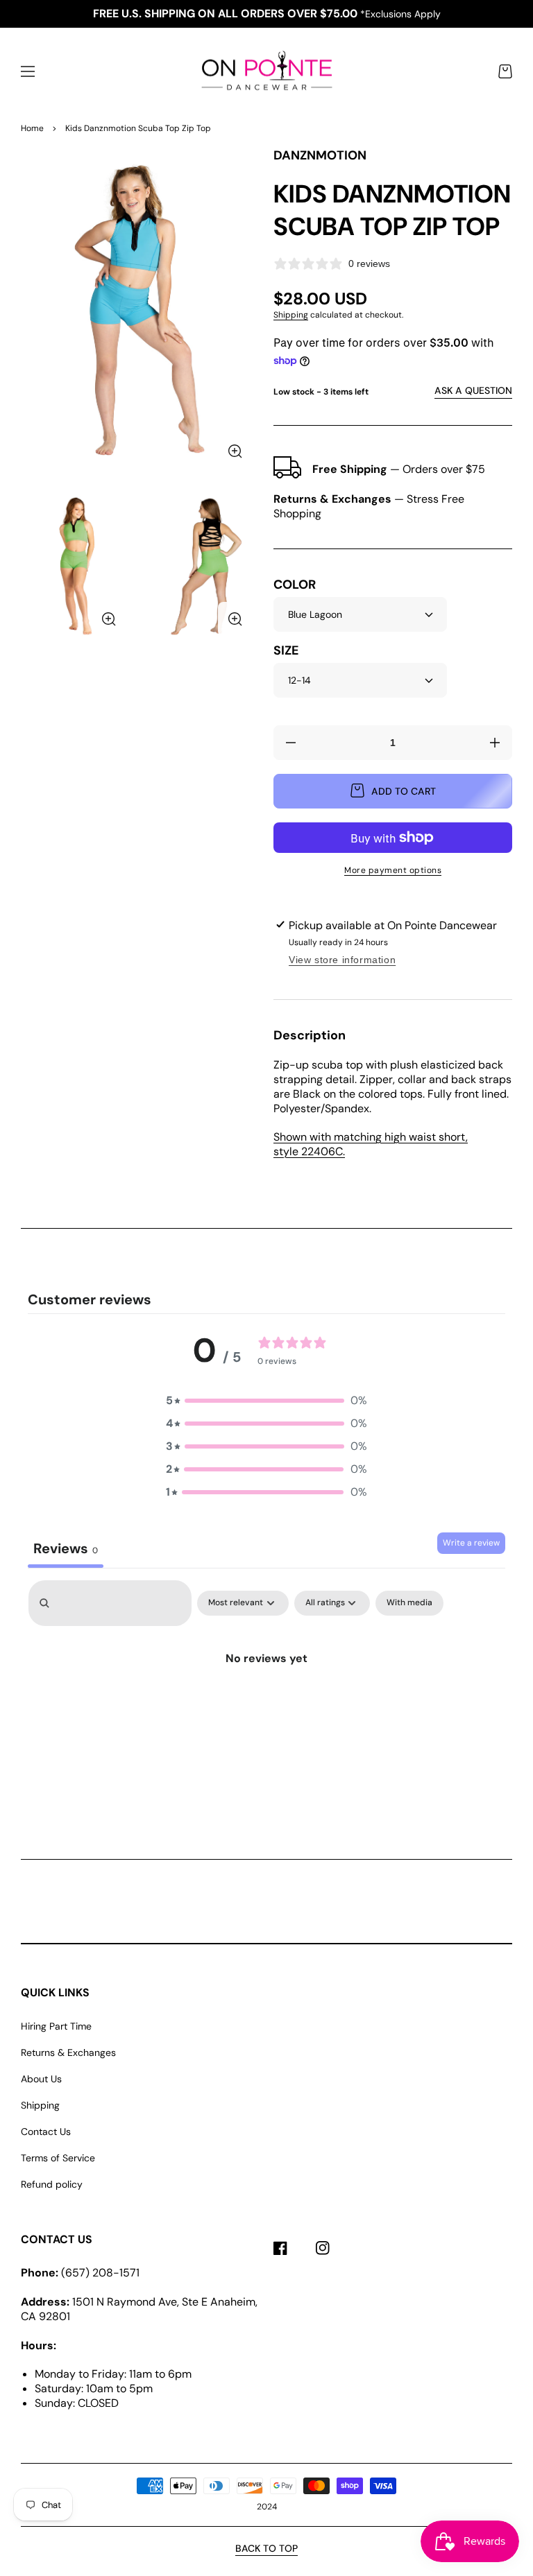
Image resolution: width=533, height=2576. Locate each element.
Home (32, 128)
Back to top (266, 2548)
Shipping (291, 315)
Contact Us (46, 2132)
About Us (41, 2079)
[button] (28, 71)
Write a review (471, 1543)
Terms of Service (58, 2158)
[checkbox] (409, 1603)
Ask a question (473, 390)
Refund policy (52, 2184)
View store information (342, 960)
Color (295, 585)
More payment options (393, 870)
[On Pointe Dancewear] (266, 72)
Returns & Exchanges (68, 2052)
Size (286, 651)
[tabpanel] (266, 1695)
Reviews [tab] (66, 1548)
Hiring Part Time (56, 2026)
